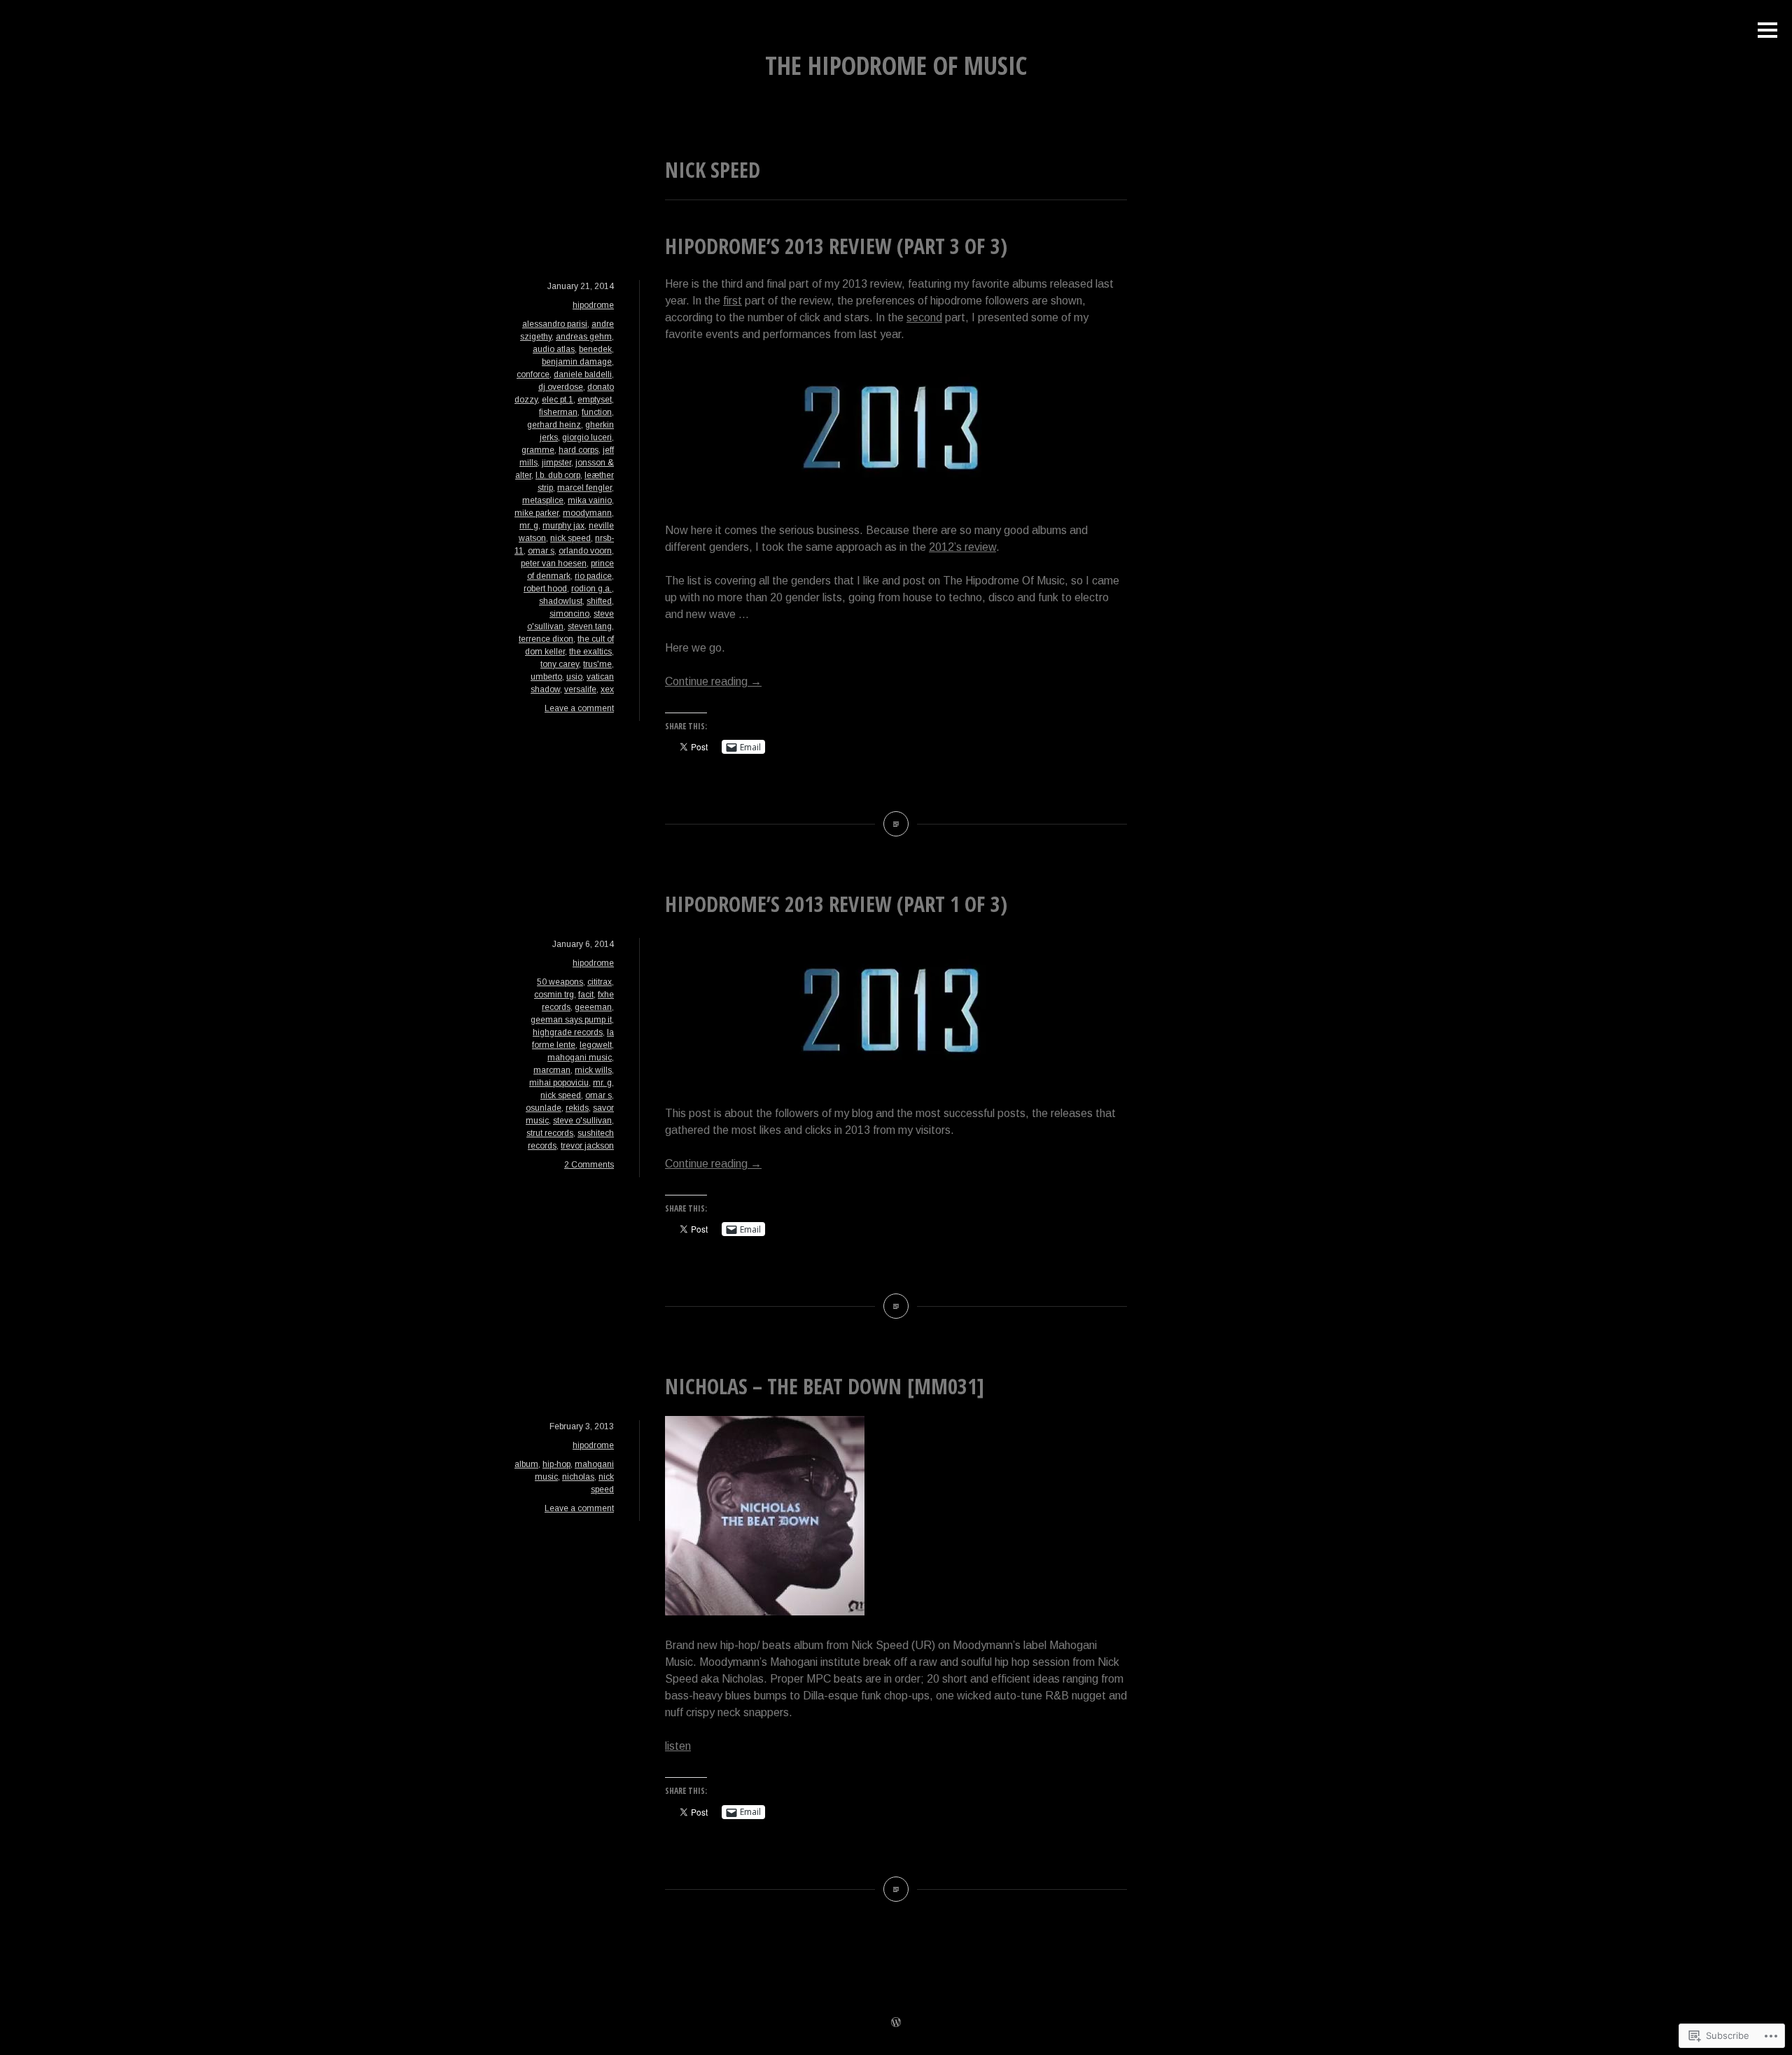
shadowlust (561, 601)
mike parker (537, 513)
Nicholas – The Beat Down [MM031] (825, 1386)
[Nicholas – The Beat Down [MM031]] (896, 1889)
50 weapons (560, 982)
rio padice (593, 576)
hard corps (579, 450)
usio (574, 677)
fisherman (558, 412)
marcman (552, 1070)
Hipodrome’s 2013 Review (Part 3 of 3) (836, 246)
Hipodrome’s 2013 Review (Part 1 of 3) (836, 904)
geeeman (593, 1007)
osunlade (544, 1108)
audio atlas (554, 349)
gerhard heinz (554, 425)
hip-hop (556, 1464)
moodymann (587, 513)
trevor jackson (587, 1146)
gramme (538, 450)
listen (678, 1746)
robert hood (545, 589)
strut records (550, 1133)
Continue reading (713, 681)
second (924, 317)
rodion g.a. (591, 589)
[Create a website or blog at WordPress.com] (896, 2024)
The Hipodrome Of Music (896, 65)
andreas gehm (584, 337)
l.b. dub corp (558, 475)
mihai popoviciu (559, 1083)
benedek (595, 349)
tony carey (560, 664)
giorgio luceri (587, 437)
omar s (541, 551)
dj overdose (561, 387)
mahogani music (580, 1058)
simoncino (569, 614)
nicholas (578, 1477)
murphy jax (563, 526)
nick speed (570, 538)
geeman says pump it (571, 1020)
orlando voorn (585, 551)
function (597, 412)
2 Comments (589, 1165)
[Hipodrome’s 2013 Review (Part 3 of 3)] (896, 824)
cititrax (600, 982)
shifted (599, 601)
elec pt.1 (558, 400)
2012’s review (962, 547)
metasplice (543, 500)
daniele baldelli (583, 374)
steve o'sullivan (582, 1121)
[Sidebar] (1767, 31)
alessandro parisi (555, 324)
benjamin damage (577, 362)
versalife (580, 689)
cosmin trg (554, 995)
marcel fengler (584, 488)
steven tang (590, 626)
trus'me (597, 664)
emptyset (595, 400)
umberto (546, 677)
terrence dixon (546, 639)
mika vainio (590, 500)
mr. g (529, 526)
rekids (577, 1108)
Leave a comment (579, 708)
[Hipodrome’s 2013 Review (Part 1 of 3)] (896, 1306)
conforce (533, 374)
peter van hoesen (554, 563)
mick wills (593, 1070)
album (526, 1464)
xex (607, 689)
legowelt (596, 1045)
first (733, 301)
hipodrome (593, 305)
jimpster (556, 463)
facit (586, 995)
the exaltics (590, 652)
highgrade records (568, 1032)
